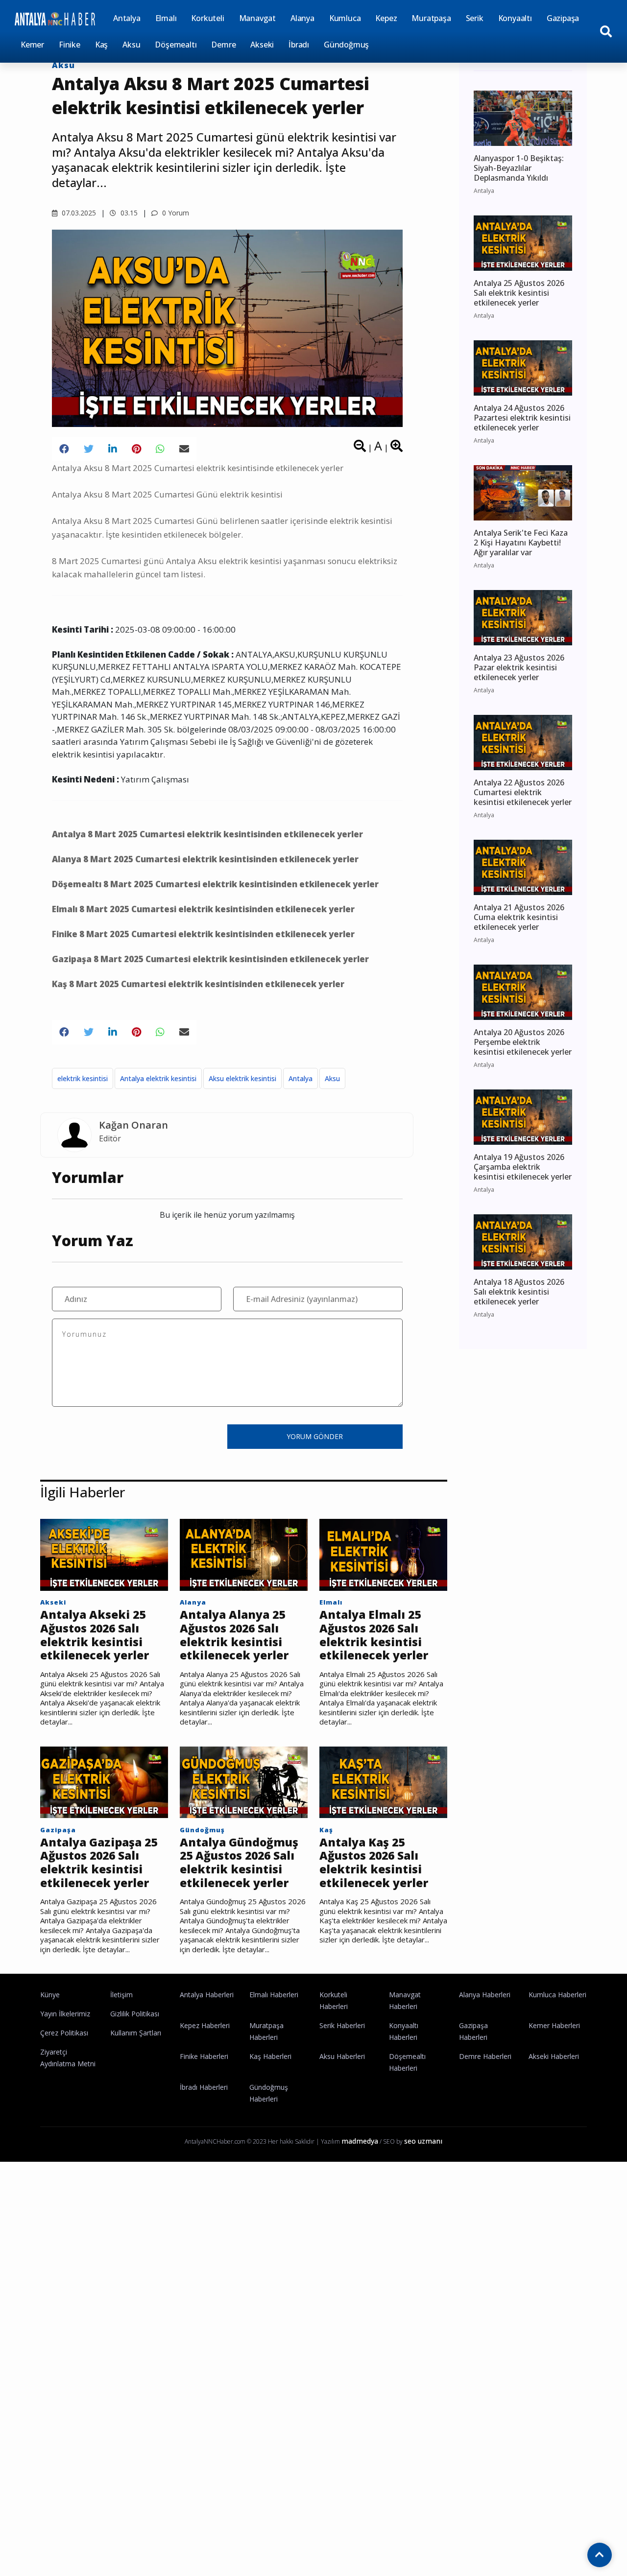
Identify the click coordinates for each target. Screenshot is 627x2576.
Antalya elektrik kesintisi (158, 1078)
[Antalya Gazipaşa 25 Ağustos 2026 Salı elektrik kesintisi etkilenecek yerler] (104, 1781)
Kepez (386, 18)
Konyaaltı (515, 18)
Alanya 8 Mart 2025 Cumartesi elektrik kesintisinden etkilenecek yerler (205, 859)
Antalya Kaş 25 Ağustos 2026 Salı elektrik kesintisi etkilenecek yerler (374, 1863)
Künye (50, 1995)
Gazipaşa (563, 18)
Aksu (131, 45)
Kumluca (345, 18)
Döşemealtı (176, 45)
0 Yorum (175, 213)
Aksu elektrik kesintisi (242, 1078)
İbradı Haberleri (204, 2087)
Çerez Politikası (64, 2033)
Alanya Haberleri (485, 1995)
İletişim (121, 1995)
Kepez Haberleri (205, 2025)
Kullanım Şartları (136, 2033)
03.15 (128, 213)
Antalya (127, 18)
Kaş (101, 45)
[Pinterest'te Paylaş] (136, 449)
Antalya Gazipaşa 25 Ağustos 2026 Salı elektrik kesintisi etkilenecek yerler (99, 1863)
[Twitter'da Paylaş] (89, 449)
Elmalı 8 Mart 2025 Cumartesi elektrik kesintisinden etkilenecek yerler (203, 909)
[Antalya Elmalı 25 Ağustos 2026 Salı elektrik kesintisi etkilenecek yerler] (383, 1554)
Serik (475, 18)
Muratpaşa (431, 18)
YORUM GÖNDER (315, 1436)
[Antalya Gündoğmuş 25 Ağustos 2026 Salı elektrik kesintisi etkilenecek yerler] (244, 1781)
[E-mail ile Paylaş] (184, 449)
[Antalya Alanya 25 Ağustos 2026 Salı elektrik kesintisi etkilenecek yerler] (244, 1554)
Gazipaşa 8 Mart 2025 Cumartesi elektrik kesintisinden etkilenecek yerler (210, 959)
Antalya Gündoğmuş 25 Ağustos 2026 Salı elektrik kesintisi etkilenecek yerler (239, 1863)
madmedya (360, 2141)
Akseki (262, 45)
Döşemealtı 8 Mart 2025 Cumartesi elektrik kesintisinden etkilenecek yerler (215, 884)
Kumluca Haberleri (557, 1995)
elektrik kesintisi (83, 1078)
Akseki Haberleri (554, 2056)
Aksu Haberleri (342, 2056)
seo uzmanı (423, 2141)
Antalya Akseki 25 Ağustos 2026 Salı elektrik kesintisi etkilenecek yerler (95, 1635)
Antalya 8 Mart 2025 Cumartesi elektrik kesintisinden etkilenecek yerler (207, 834)
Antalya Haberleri (207, 1995)
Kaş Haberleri (270, 2056)
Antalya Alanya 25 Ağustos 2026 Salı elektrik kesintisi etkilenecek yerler (234, 1635)
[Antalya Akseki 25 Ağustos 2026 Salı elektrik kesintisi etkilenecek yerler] (104, 1554)
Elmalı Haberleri (274, 1995)
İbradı (299, 45)
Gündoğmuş (346, 45)
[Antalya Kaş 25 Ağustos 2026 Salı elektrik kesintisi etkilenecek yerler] (383, 1781)
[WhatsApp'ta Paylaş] (160, 449)
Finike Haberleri (204, 2056)
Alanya (302, 18)
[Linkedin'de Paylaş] (113, 449)
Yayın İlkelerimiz (65, 2014)
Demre (223, 45)
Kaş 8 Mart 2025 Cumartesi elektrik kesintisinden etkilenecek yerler (198, 984)
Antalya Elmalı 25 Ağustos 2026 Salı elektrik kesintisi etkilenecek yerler (374, 1635)
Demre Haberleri (485, 2056)
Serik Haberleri (342, 2025)
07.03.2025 (78, 213)
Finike (70, 45)
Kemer (32, 45)
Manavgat (257, 18)
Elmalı (166, 18)
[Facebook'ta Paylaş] (64, 449)
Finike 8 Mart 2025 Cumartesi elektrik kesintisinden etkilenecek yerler (203, 934)
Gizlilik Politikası (135, 2014)
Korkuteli (207, 18)
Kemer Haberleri (554, 2025)
